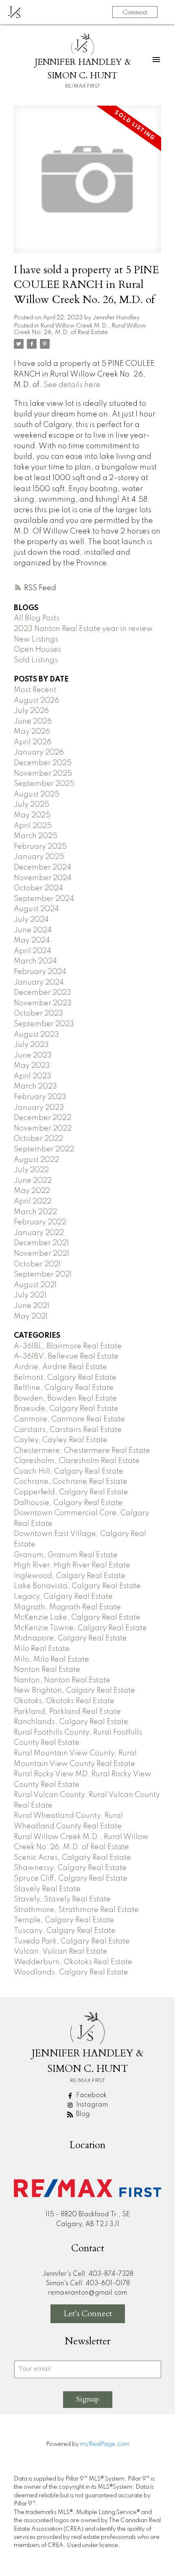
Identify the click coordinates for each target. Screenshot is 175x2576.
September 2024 (44, 899)
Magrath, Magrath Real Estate (67, 1607)
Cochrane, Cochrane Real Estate (71, 1482)
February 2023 (40, 1097)
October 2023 (38, 1014)
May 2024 (32, 941)
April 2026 (33, 742)
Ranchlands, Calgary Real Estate (71, 1722)
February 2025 (40, 847)
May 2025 (32, 815)
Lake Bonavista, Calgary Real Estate (77, 1586)
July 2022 (31, 1170)
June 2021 (32, 1306)
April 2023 (33, 1076)
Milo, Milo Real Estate (51, 1660)
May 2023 (32, 1066)
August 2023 (36, 1035)
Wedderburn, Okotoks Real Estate (73, 1962)
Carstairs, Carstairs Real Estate (68, 1430)
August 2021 (35, 1285)
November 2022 (43, 1129)
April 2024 (33, 951)
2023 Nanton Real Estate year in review (83, 629)
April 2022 (33, 1202)
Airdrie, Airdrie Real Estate (60, 1367)
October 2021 (37, 1264)
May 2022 (32, 1191)
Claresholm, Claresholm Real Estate (77, 1461)
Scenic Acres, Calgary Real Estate (72, 1858)
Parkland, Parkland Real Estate (67, 1712)
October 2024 (38, 888)
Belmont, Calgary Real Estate (65, 1378)
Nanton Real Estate (47, 1670)
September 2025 (44, 784)
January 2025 (39, 857)
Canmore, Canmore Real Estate (69, 1419)
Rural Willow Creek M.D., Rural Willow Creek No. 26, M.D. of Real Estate (80, 329)
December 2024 (43, 868)
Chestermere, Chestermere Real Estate (82, 1451)
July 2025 (32, 805)
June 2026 (33, 721)
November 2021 (42, 1254)
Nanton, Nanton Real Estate (62, 1680)
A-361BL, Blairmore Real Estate (68, 1346)
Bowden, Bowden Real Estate (65, 1399)
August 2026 (36, 701)
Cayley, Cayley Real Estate (61, 1440)
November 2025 (43, 774)
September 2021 (43, 1275)
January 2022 (39, 1233)
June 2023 (33, 1056)
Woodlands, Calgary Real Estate (71, 1972)
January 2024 (39, 983)
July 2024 (31, 920)
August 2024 (36, 909)
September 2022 (44, 1149)
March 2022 (35, 1212)
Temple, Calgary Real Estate (64, 1920)
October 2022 (38, 1139)
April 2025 (33, 826)
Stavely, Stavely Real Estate (62, 1899)
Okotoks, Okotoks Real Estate (64, 1701)
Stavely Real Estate (47, 1889)
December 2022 (43, 1118)
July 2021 (30, 1295)
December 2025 (43, 763)
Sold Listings (36, 660)
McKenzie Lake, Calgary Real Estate (77, 1618)
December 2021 (41, 1243)
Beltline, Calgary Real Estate (64, 1388)
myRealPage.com (105, 2444)
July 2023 (31, 1045)
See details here (72, 385)
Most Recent (35, 690)
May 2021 (31, 1317)
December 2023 (43, 993)
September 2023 (44, 1024)
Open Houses (37, 650)
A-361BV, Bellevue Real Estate (66, 1357)
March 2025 (36, 836)
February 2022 (40, 1222)
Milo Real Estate (42, 1649)
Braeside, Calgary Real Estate (66, 1409)
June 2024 (33, 930)
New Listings (36, 640)
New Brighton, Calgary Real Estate (74, 1691)
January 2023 (39, 1108)
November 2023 (43, 1003)
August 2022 (36, 1160)
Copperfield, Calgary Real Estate (71, 1492)
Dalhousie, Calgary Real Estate (68, 1503)
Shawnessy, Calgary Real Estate (70, 1868)
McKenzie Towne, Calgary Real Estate (80, 1628)
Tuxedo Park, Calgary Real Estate (72, 1941)
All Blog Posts (37, 618)
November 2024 (43, 878)
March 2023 (35, 1087)
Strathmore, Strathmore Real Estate (76, 1910)
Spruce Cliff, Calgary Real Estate (71, 1879)
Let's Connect (88, 2314)
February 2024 (40, 972)
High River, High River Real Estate (72, 1565)
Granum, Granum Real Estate (66, 1555)
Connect (135, 12)
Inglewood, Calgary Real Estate (70, 1576)
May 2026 (32, 732)
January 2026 (39, 752)
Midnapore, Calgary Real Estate (70, 1638)
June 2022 (33, 1181)
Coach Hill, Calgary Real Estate (69, 1472)
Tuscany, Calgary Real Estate (65, 1931)
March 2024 (35, 961)
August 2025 (37, 794)
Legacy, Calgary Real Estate (63, 1597)
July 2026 (31, 711)
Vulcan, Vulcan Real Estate (61, 1952)
